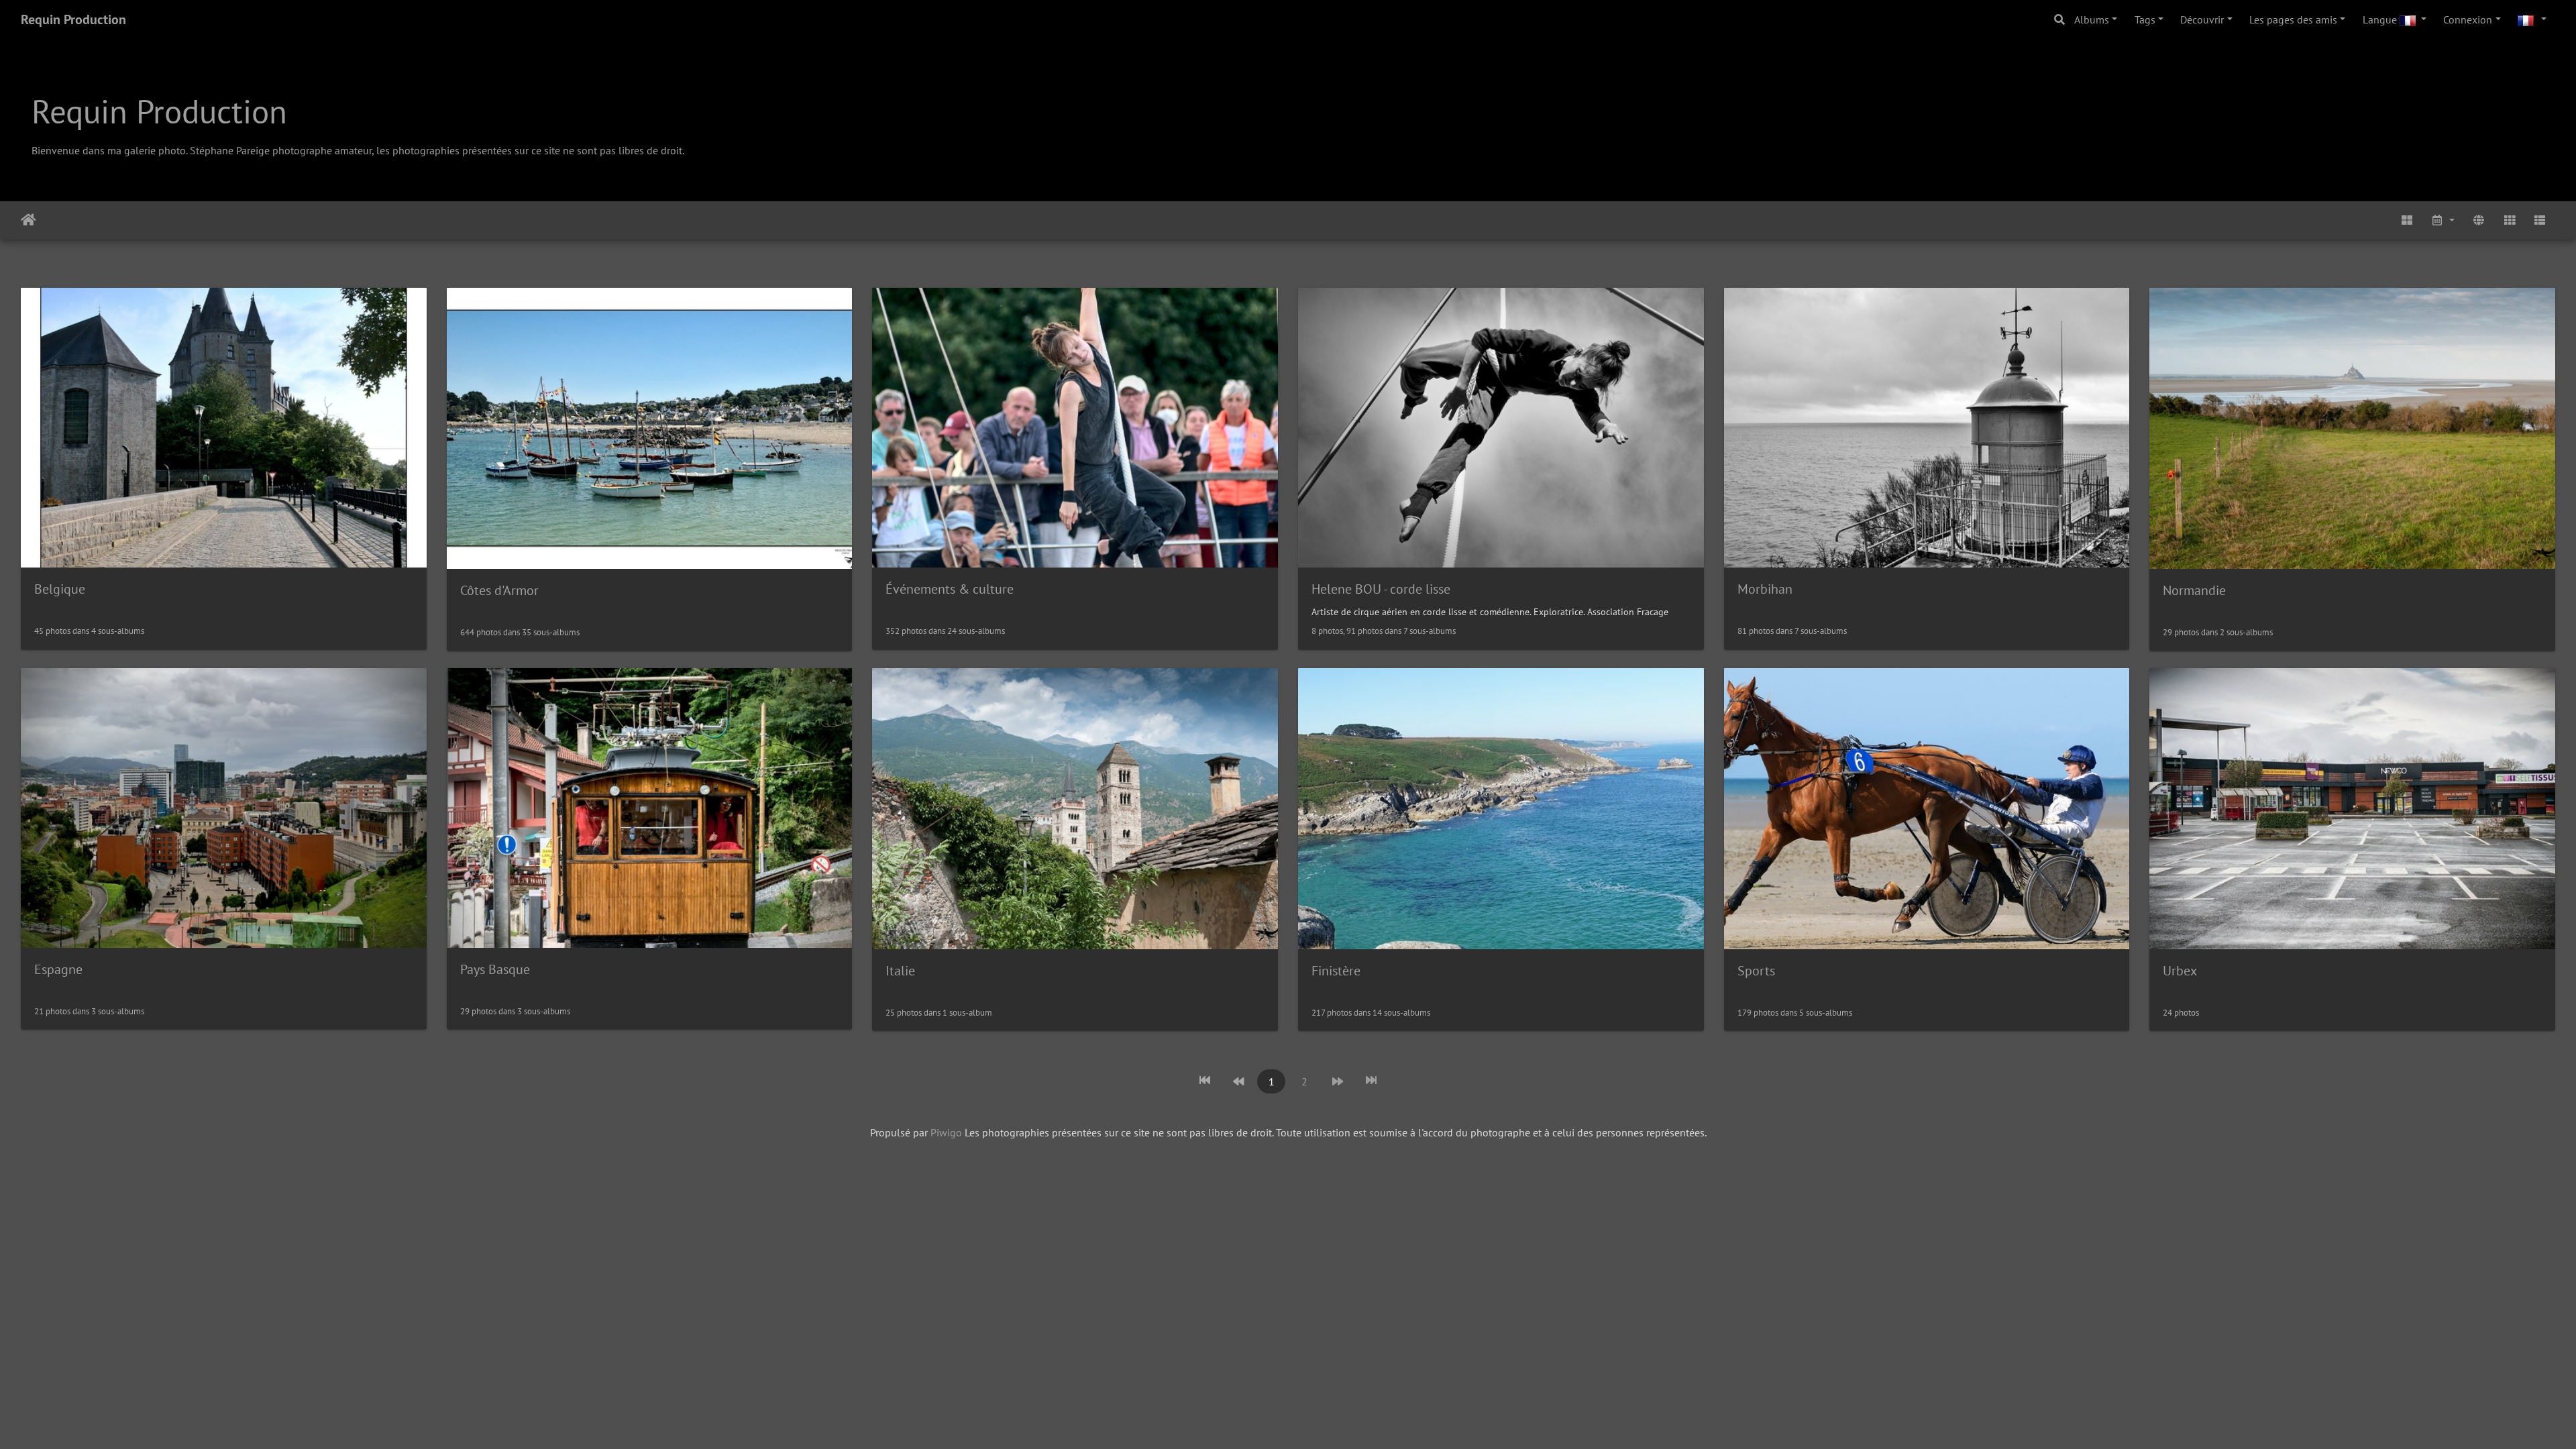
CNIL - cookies (166, 1435)
